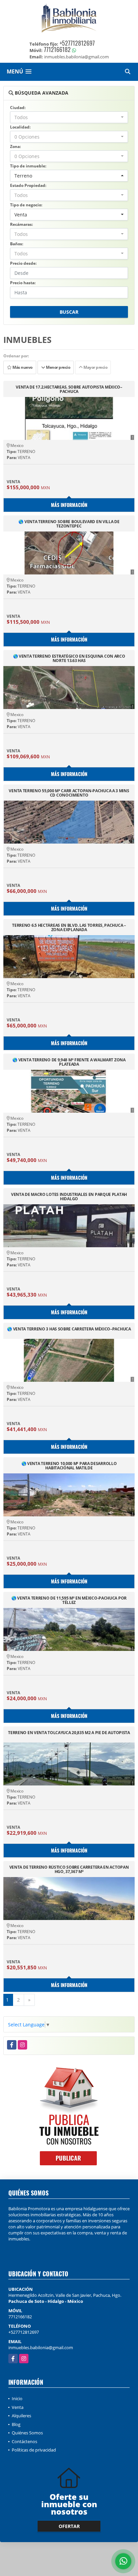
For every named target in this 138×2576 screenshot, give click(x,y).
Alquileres (21, 2416)
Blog (16, 2424)
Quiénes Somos (27, 2433)
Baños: (17, 244)
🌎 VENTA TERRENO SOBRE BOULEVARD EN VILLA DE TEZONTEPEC (69, 524)
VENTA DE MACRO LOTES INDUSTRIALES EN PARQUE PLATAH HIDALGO (69, 1197)
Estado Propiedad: (28, 185)
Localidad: (20, 127)
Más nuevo (22, 367)
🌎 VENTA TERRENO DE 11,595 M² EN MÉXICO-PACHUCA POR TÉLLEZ (69, 1600)
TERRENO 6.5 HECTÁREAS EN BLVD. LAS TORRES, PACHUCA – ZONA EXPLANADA (69, 927)
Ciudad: (18, 108)
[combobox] (69, 117)
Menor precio (57, 367)
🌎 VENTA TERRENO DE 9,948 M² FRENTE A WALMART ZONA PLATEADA (69, 1062)
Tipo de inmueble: (28, 166)
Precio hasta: (23, 283)
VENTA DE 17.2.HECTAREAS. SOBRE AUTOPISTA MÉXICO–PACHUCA (69, 389)
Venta (18, 2407)
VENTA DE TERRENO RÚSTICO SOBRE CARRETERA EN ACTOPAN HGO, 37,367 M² (69, 1869)
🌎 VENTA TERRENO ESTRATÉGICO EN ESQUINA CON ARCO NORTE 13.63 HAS (69, 658)
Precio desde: (23, 263)
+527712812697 (77, 43)
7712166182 (57, 49)
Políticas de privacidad (34, 2450)
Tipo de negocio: (26, 205)
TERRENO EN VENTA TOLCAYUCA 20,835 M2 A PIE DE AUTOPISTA (69, 1733)
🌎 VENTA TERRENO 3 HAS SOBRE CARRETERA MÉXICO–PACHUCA (69, 1329)
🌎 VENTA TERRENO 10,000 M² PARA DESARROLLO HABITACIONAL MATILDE (69, 1466)
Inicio (17, 2398)
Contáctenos (24, 2441)
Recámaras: (21, 224)
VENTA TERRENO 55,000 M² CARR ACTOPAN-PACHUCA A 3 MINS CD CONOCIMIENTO (69, 793)
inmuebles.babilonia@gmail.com (41, 2347)
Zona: (15, 146)
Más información (69, 505)
